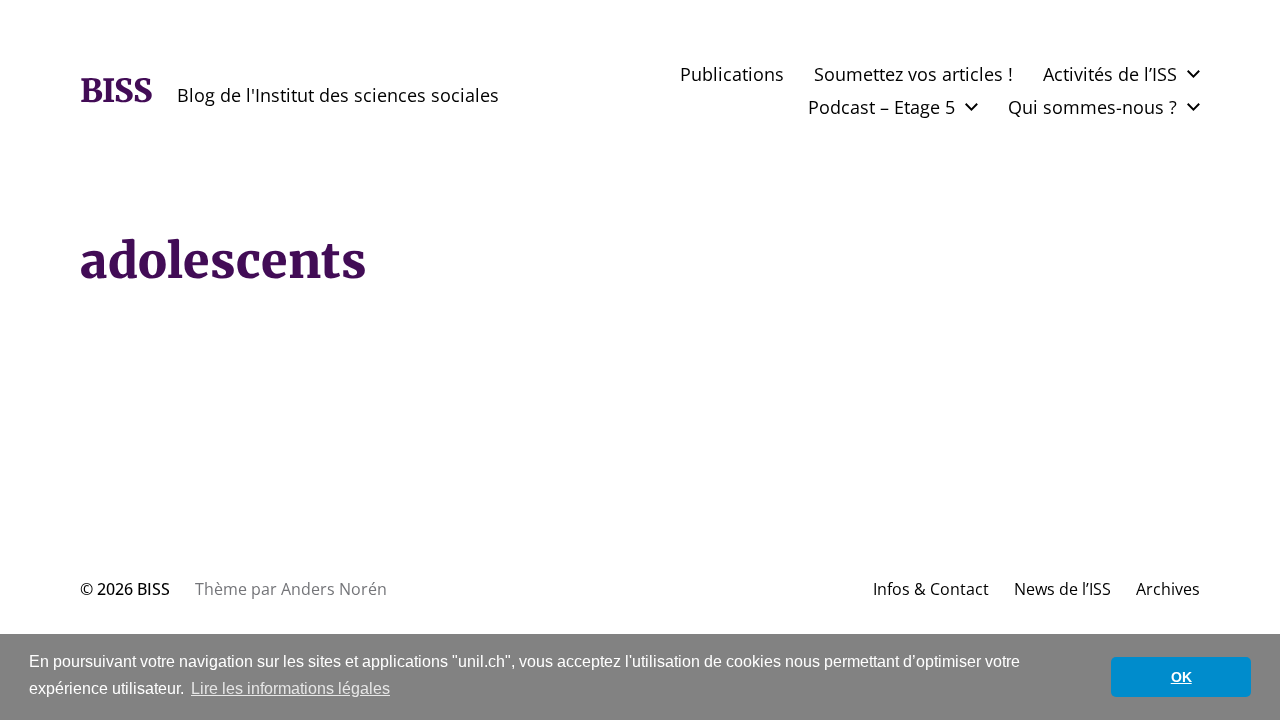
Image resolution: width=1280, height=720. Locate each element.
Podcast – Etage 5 (881, 107)
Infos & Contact (931, 589)
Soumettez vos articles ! (913, 74)
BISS (116, 91)
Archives (1168, 589)
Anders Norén (334, 589)
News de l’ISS (1062, 589)
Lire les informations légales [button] (290, 688)
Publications (732, 74)
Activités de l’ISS (1110, 74)
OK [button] (1181, 677)
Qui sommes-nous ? (1092, 107)
